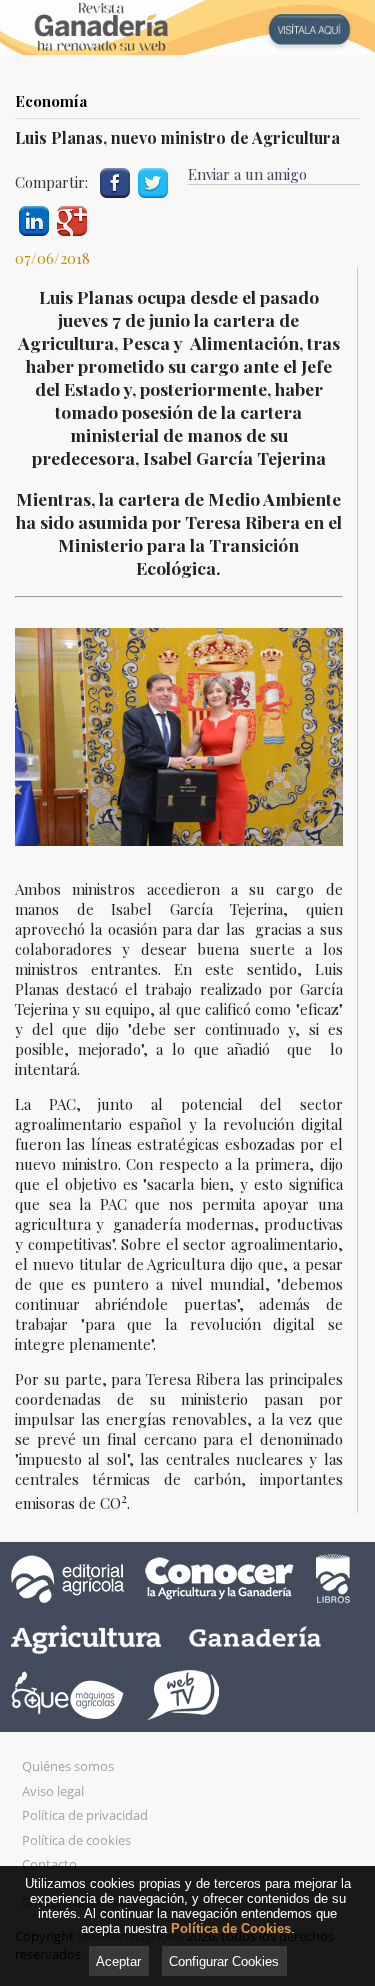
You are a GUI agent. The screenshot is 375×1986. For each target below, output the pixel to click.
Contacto (49, 1864)
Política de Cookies (231, 1928)
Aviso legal (53, 1791)
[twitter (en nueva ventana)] (153, 180)
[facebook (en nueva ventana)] (115, 180)
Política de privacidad (85, 1815)
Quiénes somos (68, 1766)
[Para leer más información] (187, 27)
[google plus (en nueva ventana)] (72, 218)
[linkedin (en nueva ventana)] (34, 218)
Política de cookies (76, 1840)
